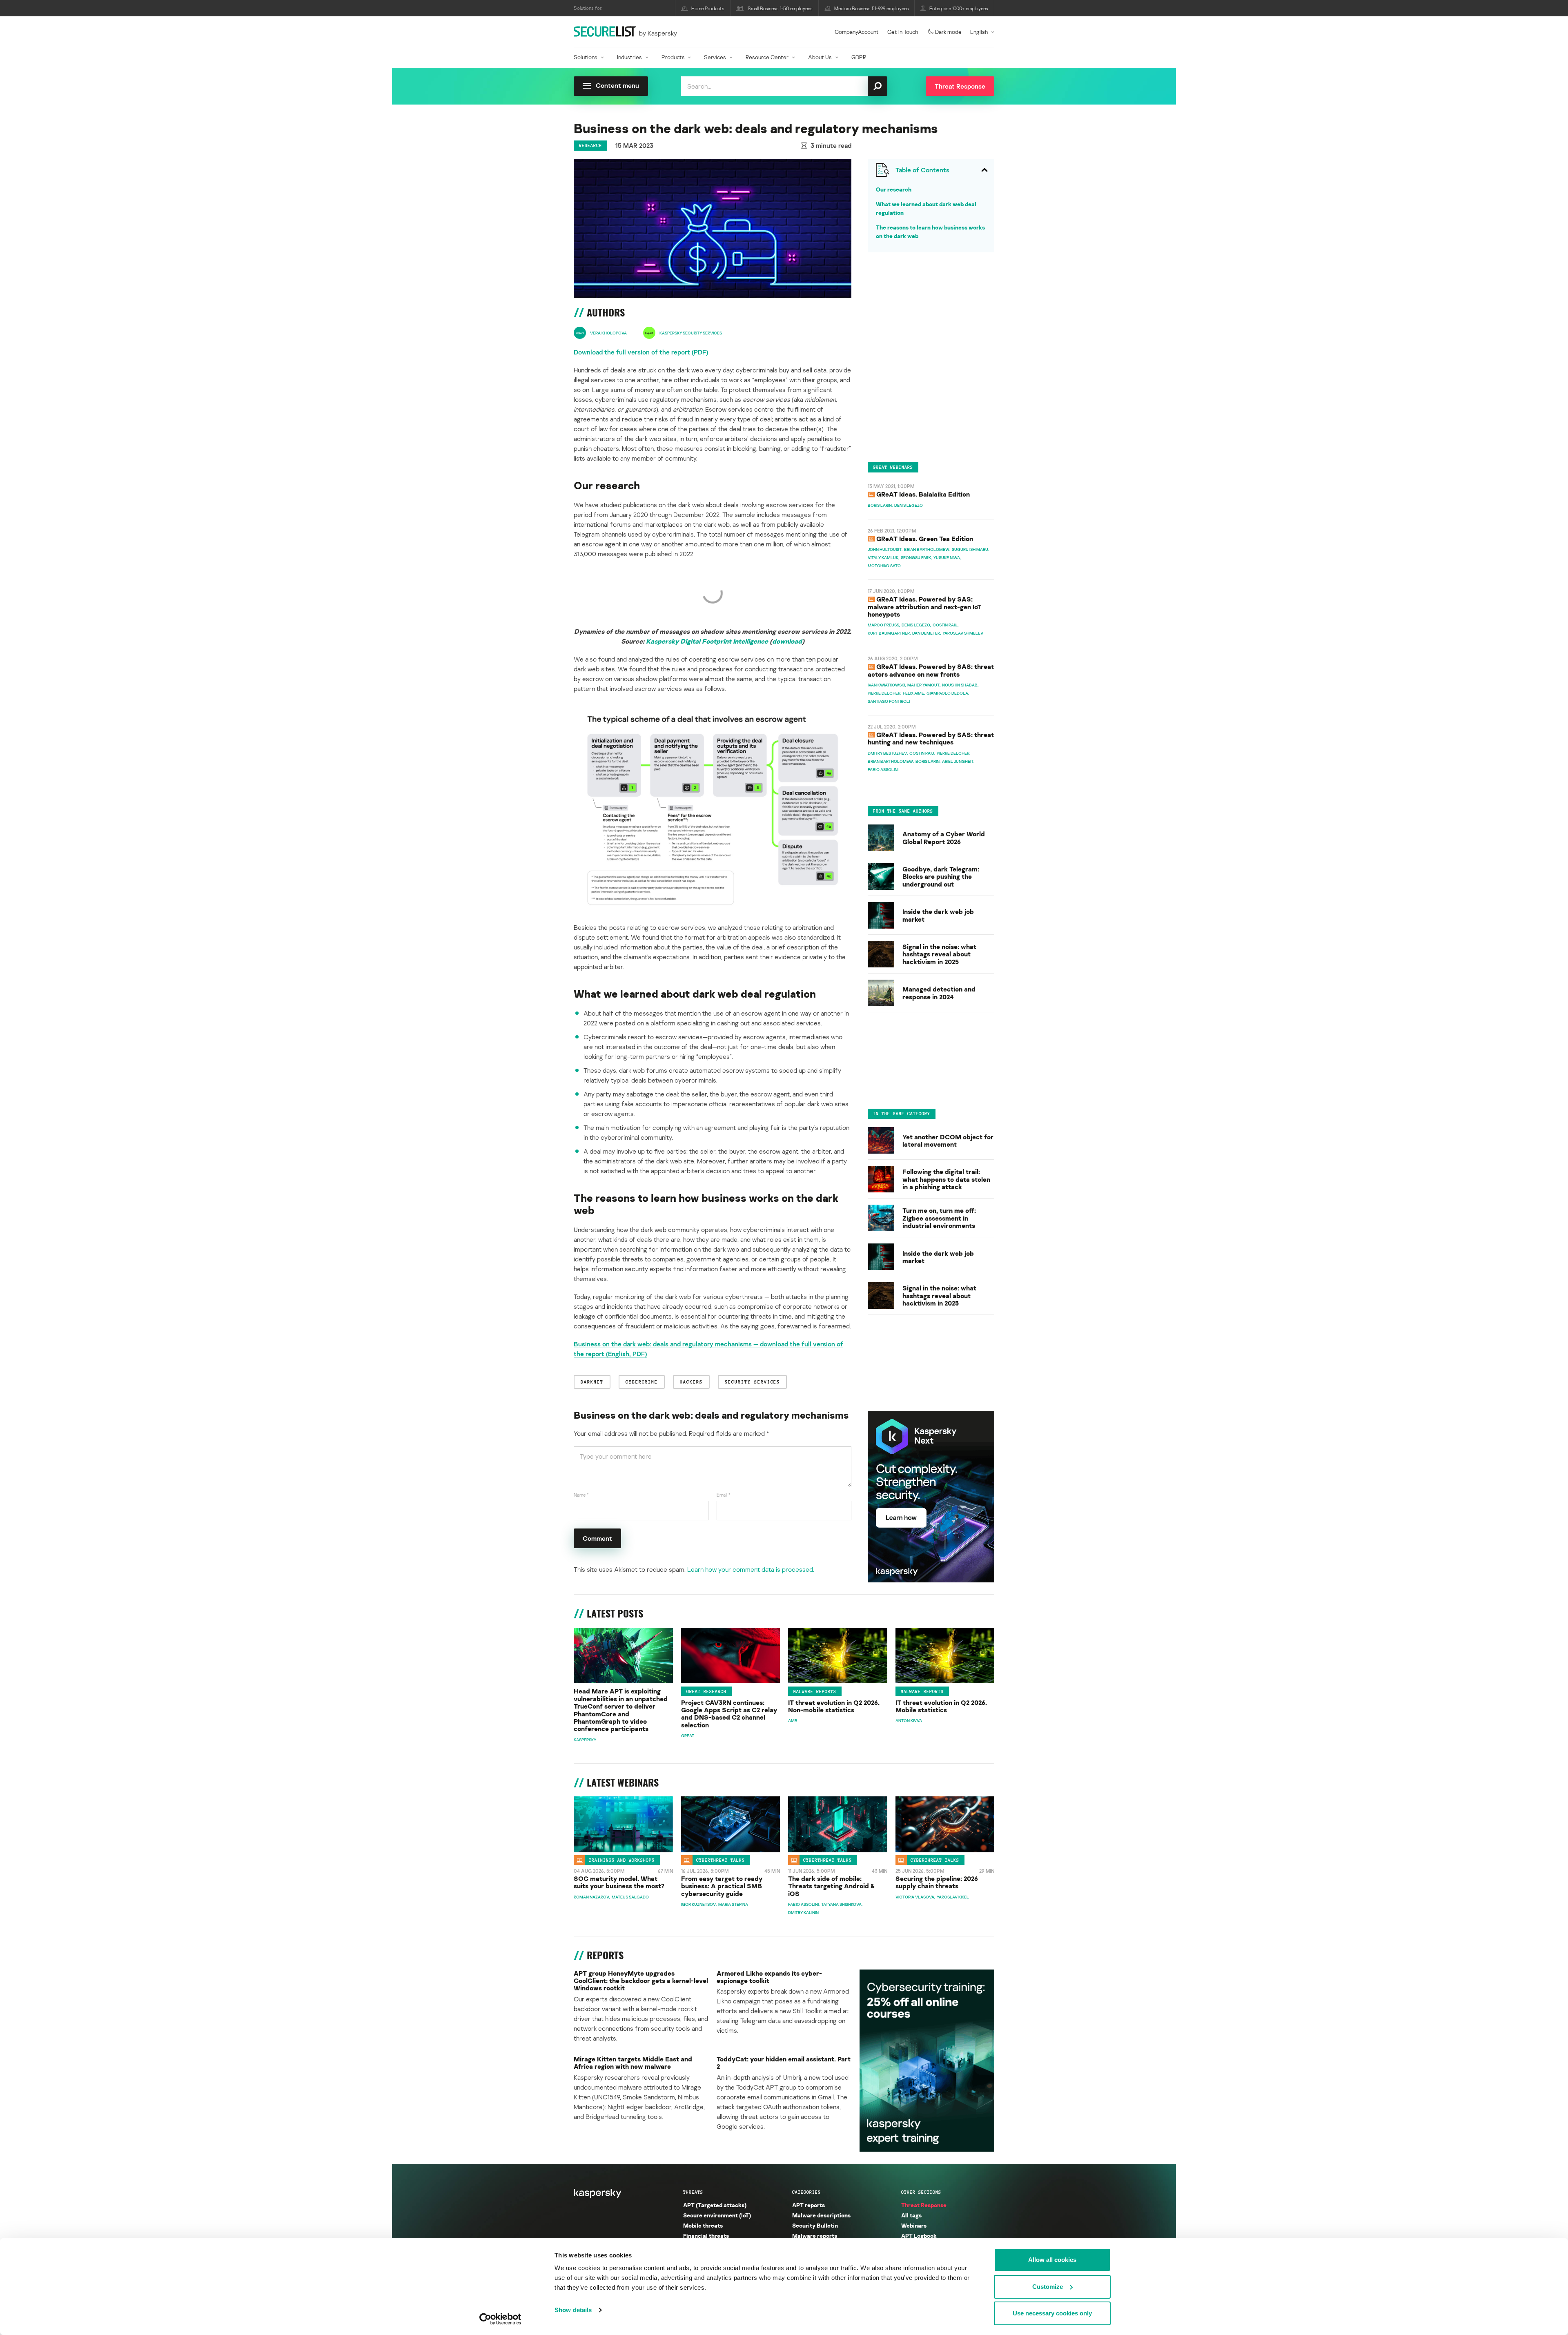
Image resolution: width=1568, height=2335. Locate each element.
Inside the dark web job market (938, 916)
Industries (629, 57)
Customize (1048, 2287)
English (979, 32)
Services (715, 57)
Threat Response (924, 2205)
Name (581, 1495)
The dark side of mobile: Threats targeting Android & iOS (832, 1886)
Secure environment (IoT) (717, 2215)
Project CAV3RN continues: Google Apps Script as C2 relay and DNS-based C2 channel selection (729, 1714)
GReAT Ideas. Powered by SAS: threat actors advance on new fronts (931, 670)
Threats (693, 2192)
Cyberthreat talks (721, 1860)
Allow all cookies (1052, 2260)
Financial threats (706, 2236)
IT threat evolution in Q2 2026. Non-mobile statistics (834, 1706)
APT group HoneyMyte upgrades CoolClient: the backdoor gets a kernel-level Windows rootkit (641, 1981)
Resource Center (767, 57)
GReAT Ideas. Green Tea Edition (925, 539)
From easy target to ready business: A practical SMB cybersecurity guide (722, 1886)
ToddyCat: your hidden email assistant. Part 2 (784, 2063)
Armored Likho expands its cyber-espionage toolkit (769, 1977)
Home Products (708, 8)
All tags (911, 2215)
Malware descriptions (821, 2215)
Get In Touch (903, 32)
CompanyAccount (857, 32)
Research (590, 145)
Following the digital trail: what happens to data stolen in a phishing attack (946, 1180)
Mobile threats (703, 2225)
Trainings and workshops (622, 1860)
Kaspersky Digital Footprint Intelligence (707, 641)
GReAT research (706, 1691)
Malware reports (815, 1691)
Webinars (914, 2225)
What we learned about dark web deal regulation (926, 208)
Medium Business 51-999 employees (872, 8)
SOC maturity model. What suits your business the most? (619, 1882)
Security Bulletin (815, 2225)
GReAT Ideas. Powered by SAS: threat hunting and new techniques (931, 738)
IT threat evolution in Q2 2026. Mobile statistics (941, 1706)
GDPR (859, 57)
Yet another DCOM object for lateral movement (948, 1141)
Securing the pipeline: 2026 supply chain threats (937, 1882)
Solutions (586, 57)
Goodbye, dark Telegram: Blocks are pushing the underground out (941, 877)
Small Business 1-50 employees (780, 8)
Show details (573, 2310)
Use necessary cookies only (1052, 2313)
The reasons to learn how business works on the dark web (930, 232)
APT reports (808, 2205)
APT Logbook (919, 2236)
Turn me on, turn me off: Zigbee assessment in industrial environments (939, 1218)
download (787, 641)
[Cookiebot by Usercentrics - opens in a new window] (500, 2319)
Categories (806, 2192)
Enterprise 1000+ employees (959, 8)
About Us (820, 57)
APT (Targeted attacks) (715, 2205)
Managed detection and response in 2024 (939, 993)
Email (724, 1495)
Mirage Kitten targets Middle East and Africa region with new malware (633, 2063)
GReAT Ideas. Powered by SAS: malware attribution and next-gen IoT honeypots (924, 607)
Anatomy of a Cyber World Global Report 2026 (944, 838)
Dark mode (948, 32)
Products (673, 57)
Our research (894, 189)
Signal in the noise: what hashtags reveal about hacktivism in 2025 (939, 954)
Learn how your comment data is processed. (751, 1569)
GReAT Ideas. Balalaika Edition (923, 494)
